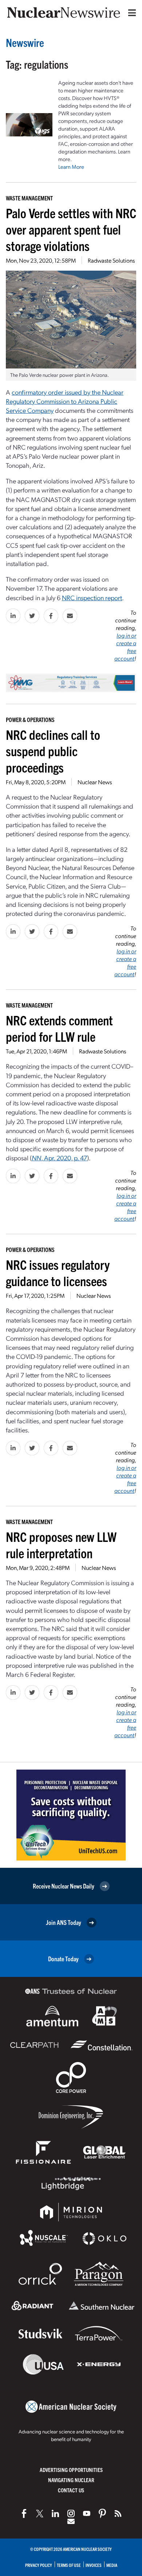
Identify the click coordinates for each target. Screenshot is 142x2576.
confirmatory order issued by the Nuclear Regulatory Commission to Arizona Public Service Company (65, 401)
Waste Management (29, 198)
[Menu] (130, 13)
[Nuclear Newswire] (118, 2513)
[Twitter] (40, 2513)
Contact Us (71, 2490)
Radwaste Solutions (111, 260)
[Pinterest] (102, 2513)
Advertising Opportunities (71, 2470)
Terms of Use (69, 2565)
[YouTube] (87, 2513)
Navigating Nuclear (71, 2480)
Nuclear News (95, 782)
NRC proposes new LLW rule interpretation (61, 1544)
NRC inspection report (92, 597)
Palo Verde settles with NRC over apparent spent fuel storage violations (71, 229)
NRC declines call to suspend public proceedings (53, 751)
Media (112, 2565)
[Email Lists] (71, 2521)
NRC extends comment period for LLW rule (59, 1028)
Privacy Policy (39, 2565)
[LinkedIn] (55, 2513)
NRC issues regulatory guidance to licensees (58, 1272)
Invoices (94, 2565)
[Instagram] (71, 2513)
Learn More (71, 167)
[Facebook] (24, 2513)
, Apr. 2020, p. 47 (59, 1158)
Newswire (25, 42)
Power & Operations (30, 719)
